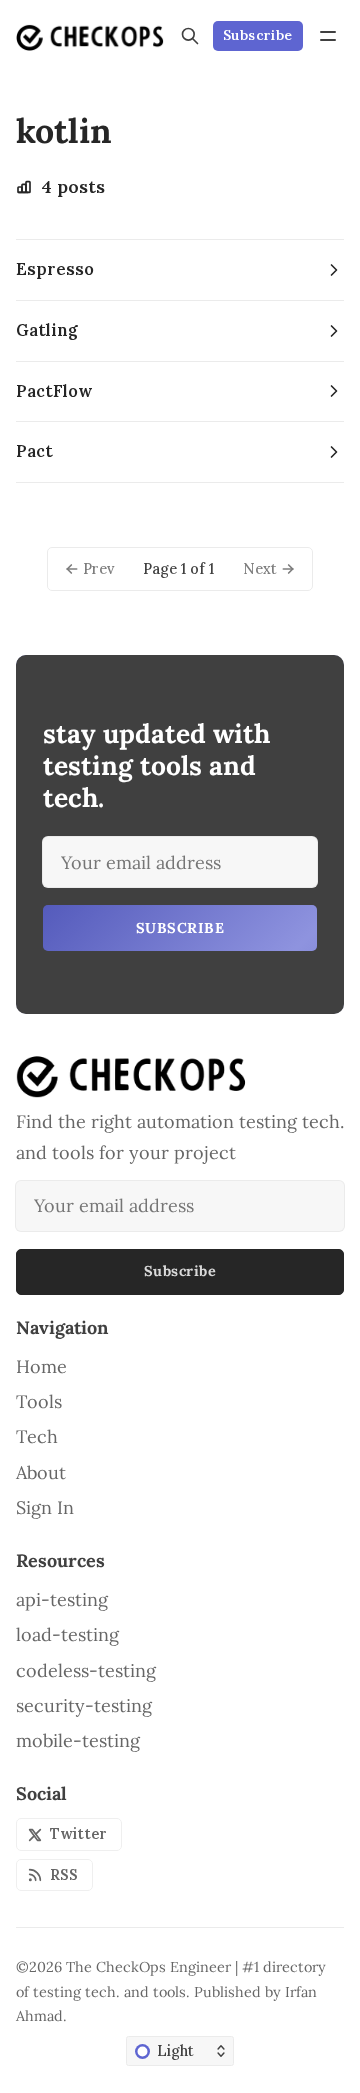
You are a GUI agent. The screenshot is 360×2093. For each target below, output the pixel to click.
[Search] (190, 36)
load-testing (67, 1635)
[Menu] (328, 36)
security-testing (84, 1706)
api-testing (62, 1600)
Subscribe (258, 35)
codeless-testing (86, 1671)
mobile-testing (78, 1741)
